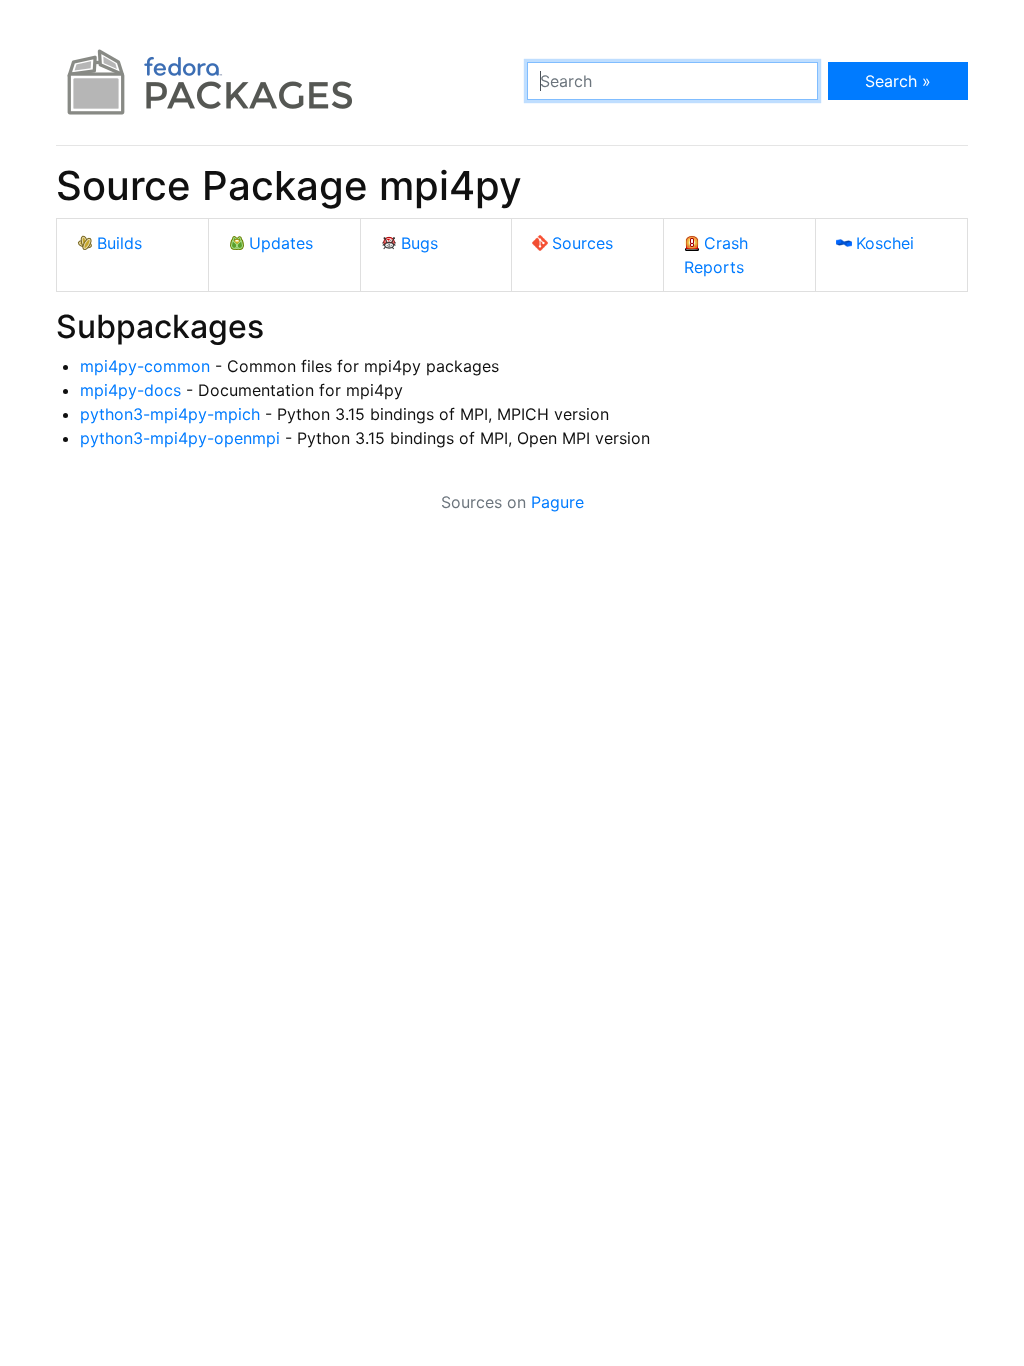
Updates (281, 243)
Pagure (557, 502)
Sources (582, 243)
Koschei (885, 243)
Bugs (419, 243)
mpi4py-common (145, 366)
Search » (898, 81)
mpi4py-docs (130, 390)
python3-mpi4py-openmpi (180, 438)
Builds (119, 243)
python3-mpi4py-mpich (170, 414)
